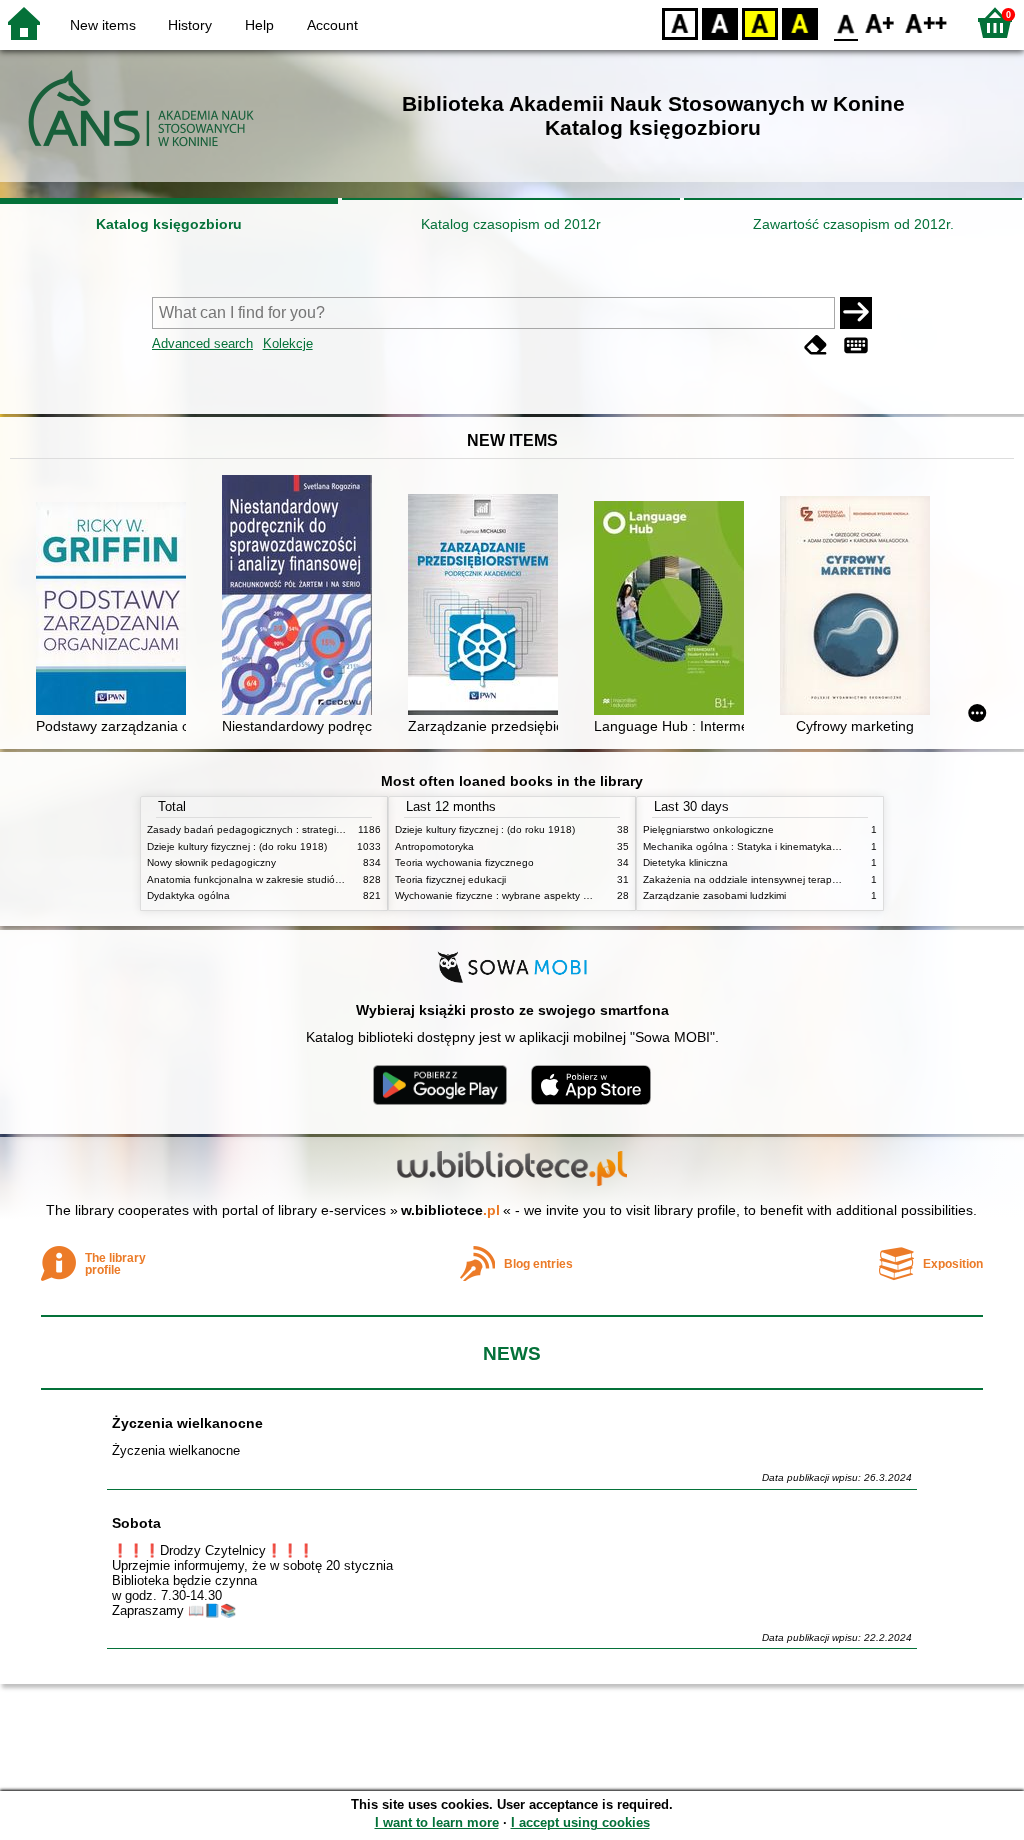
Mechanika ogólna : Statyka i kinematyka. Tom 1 (754, 846)
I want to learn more (437, 1822)
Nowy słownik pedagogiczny (211, 862)
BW (720, 22)
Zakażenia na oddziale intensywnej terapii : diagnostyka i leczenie (795, 879)
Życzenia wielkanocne (187, 1423)
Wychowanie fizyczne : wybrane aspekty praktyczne (514, 895)
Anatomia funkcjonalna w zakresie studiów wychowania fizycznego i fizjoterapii (327, 879)
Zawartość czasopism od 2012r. (853, 224)
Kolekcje (288, 343)
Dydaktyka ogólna (188, 895)
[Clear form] (816, 345)
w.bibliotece (450, 1210)
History (190, 25)
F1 (880, 22)
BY (800, 22)
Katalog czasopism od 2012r (511, 224)
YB (760, 22)
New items (103, 25)
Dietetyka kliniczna (685, 862)
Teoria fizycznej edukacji (450, 879)
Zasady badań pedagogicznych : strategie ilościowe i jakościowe (295, 829)
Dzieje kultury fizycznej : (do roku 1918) (237, 846)
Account (332, 25)
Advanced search (202, 343)
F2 (926, 22)
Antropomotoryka (434, 846)
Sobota (136, 1523)
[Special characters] (856, 345)
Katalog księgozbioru (169, 224)
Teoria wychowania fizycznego (464, 862)
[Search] (856, 313)
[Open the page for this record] (116, 610)
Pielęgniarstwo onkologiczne (708, 829)
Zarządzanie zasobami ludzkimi (714, 895)
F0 (846, 22)
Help (259, 25)
